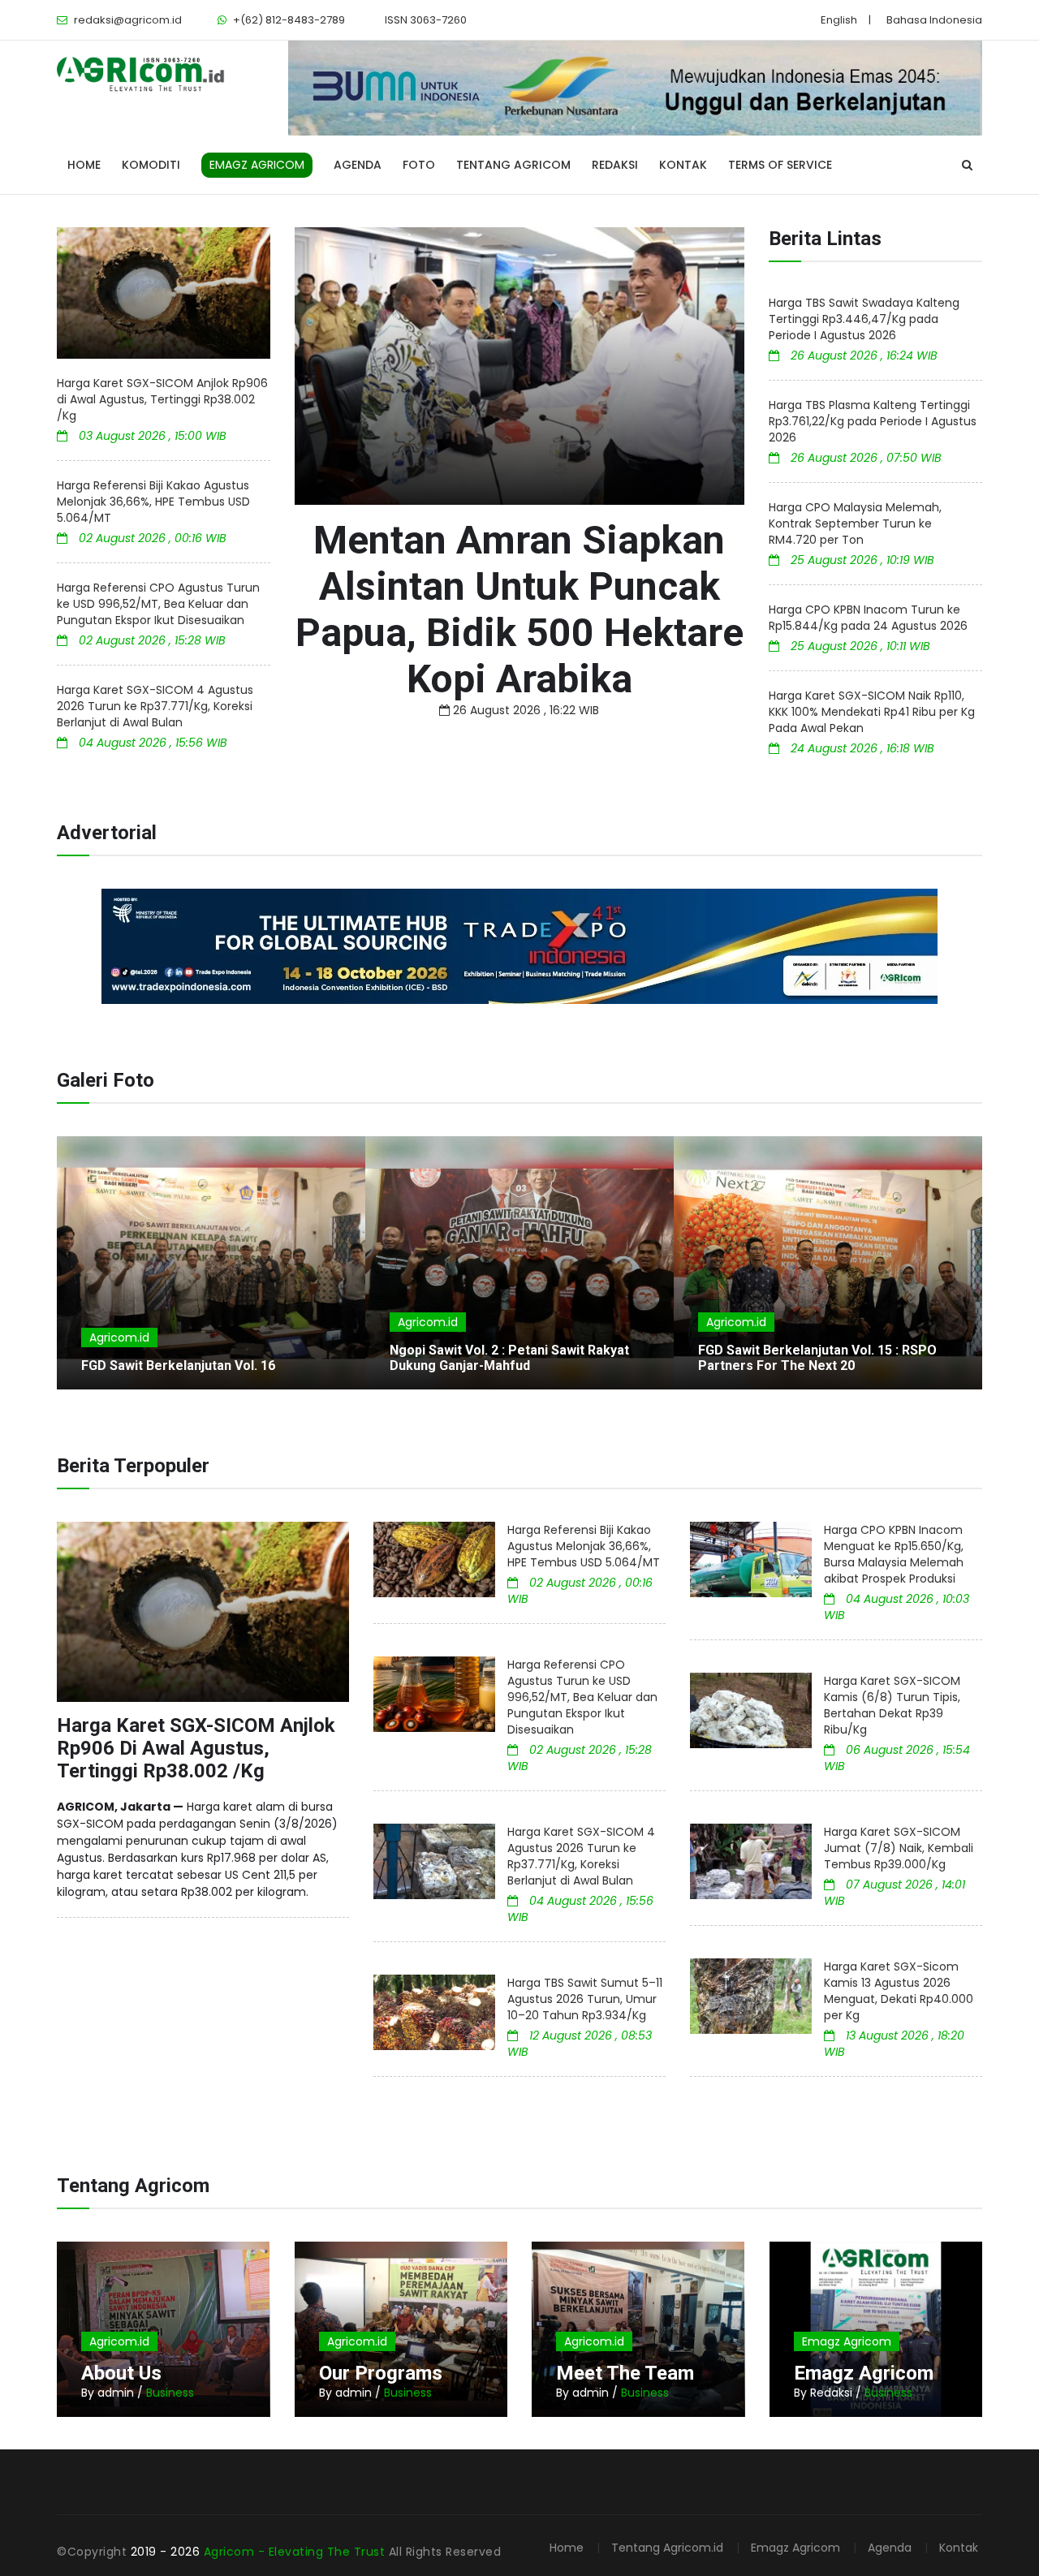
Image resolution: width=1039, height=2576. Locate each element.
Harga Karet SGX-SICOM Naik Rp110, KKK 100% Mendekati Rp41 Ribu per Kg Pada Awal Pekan (872, 712)
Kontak (683, 165)
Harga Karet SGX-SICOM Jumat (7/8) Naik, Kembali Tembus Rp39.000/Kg (899, 1848)
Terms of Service (780, 165)
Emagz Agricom (847, 2341)
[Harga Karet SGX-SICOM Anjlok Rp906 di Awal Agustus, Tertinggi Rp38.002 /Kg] (164, 293)
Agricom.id (119, 1338)
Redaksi (615, 165)
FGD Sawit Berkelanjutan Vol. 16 (178, 1366)
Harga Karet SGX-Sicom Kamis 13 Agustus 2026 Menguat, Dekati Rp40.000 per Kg (899, 1991)
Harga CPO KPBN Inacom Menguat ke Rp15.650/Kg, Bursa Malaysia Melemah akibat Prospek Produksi (894, 1554)
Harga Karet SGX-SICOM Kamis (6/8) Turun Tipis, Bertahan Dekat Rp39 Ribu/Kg (892, 1705)
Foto (419, 165)
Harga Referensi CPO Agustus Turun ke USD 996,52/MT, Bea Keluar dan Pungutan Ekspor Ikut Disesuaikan (158, 604)
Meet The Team (625, 2373)
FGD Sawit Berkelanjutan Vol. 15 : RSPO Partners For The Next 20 (817, 1358)
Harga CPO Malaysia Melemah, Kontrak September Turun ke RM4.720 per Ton (855, 523)
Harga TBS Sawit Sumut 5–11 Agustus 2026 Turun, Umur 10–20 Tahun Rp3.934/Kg (585, 1999)
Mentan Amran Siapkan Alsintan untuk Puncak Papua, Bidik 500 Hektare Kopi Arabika (519, 610)
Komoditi (151, 165)
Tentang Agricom (513, 165)
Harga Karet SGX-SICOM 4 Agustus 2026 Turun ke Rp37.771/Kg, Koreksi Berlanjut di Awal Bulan (155, 706)
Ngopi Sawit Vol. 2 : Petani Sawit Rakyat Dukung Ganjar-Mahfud (509, 1358)
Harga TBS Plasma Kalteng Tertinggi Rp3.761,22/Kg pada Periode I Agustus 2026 (873, 421)
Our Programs (381, 2373)
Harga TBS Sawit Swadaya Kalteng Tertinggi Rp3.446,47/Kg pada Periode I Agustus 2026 (864, 319)
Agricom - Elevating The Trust (296, 2552)
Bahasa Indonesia (934, 20)
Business (170, 2393)
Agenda (358, 165)
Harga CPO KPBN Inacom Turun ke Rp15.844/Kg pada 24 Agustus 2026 (868, 618)
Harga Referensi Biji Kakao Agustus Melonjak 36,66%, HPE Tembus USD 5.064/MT (153, 502)
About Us (121, 2373)
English (839, 20)
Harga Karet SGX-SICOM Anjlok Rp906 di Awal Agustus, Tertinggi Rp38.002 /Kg (162, 399)
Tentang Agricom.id (667, 2548)
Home (84, 165)
